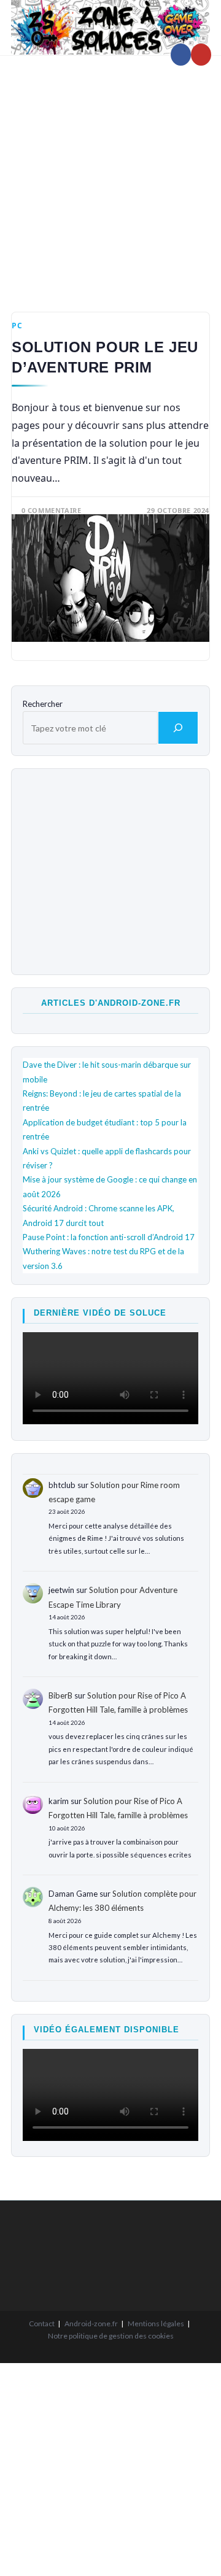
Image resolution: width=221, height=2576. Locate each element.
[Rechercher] (178, 728)
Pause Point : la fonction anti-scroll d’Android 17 (109, 1237)
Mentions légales (156, 2323)
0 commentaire (52, 510)
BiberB (60, 1695)
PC (17, 326)
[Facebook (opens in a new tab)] (181, 55)
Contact (42, 2323)
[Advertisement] (110, 175)
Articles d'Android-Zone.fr (111, 1003)
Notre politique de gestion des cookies (111, 2336)
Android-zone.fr (91, 2323)
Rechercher (43, 704)
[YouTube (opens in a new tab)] (201, 55)
